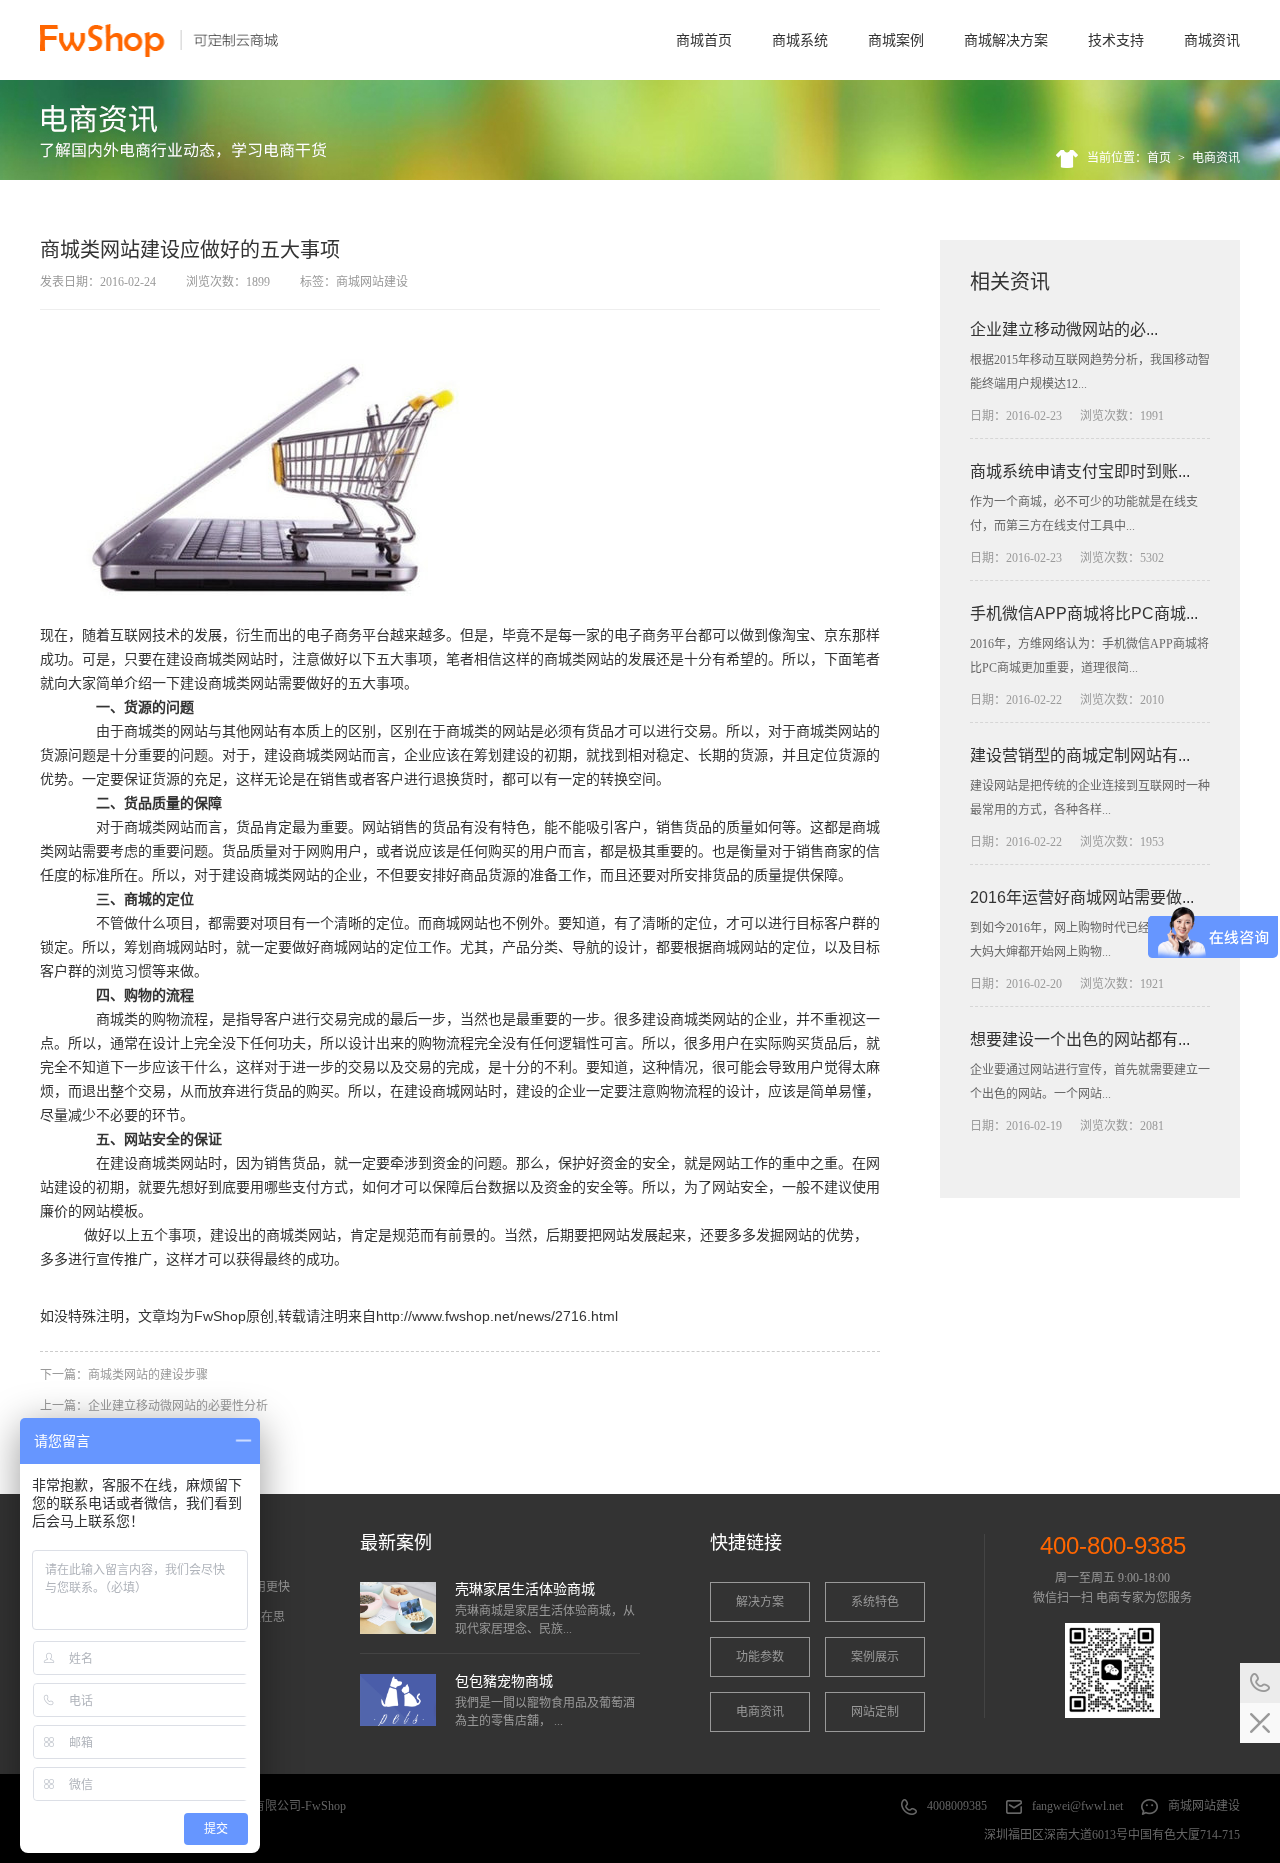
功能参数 (760, 1657)
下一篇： (124, 1375)
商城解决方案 (1006, 40)
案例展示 (875, 1657)
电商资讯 (1216, 158)
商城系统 (800, 40)
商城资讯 (1212, 40)
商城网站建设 (1204, 1806)
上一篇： (154, 1406)
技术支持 (1116, 40)
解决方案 (760, 1602)
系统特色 (875, 1602)
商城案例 (896, 40)
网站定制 (875, 1712)
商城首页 (704, 40)
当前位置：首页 (1129, 158)
